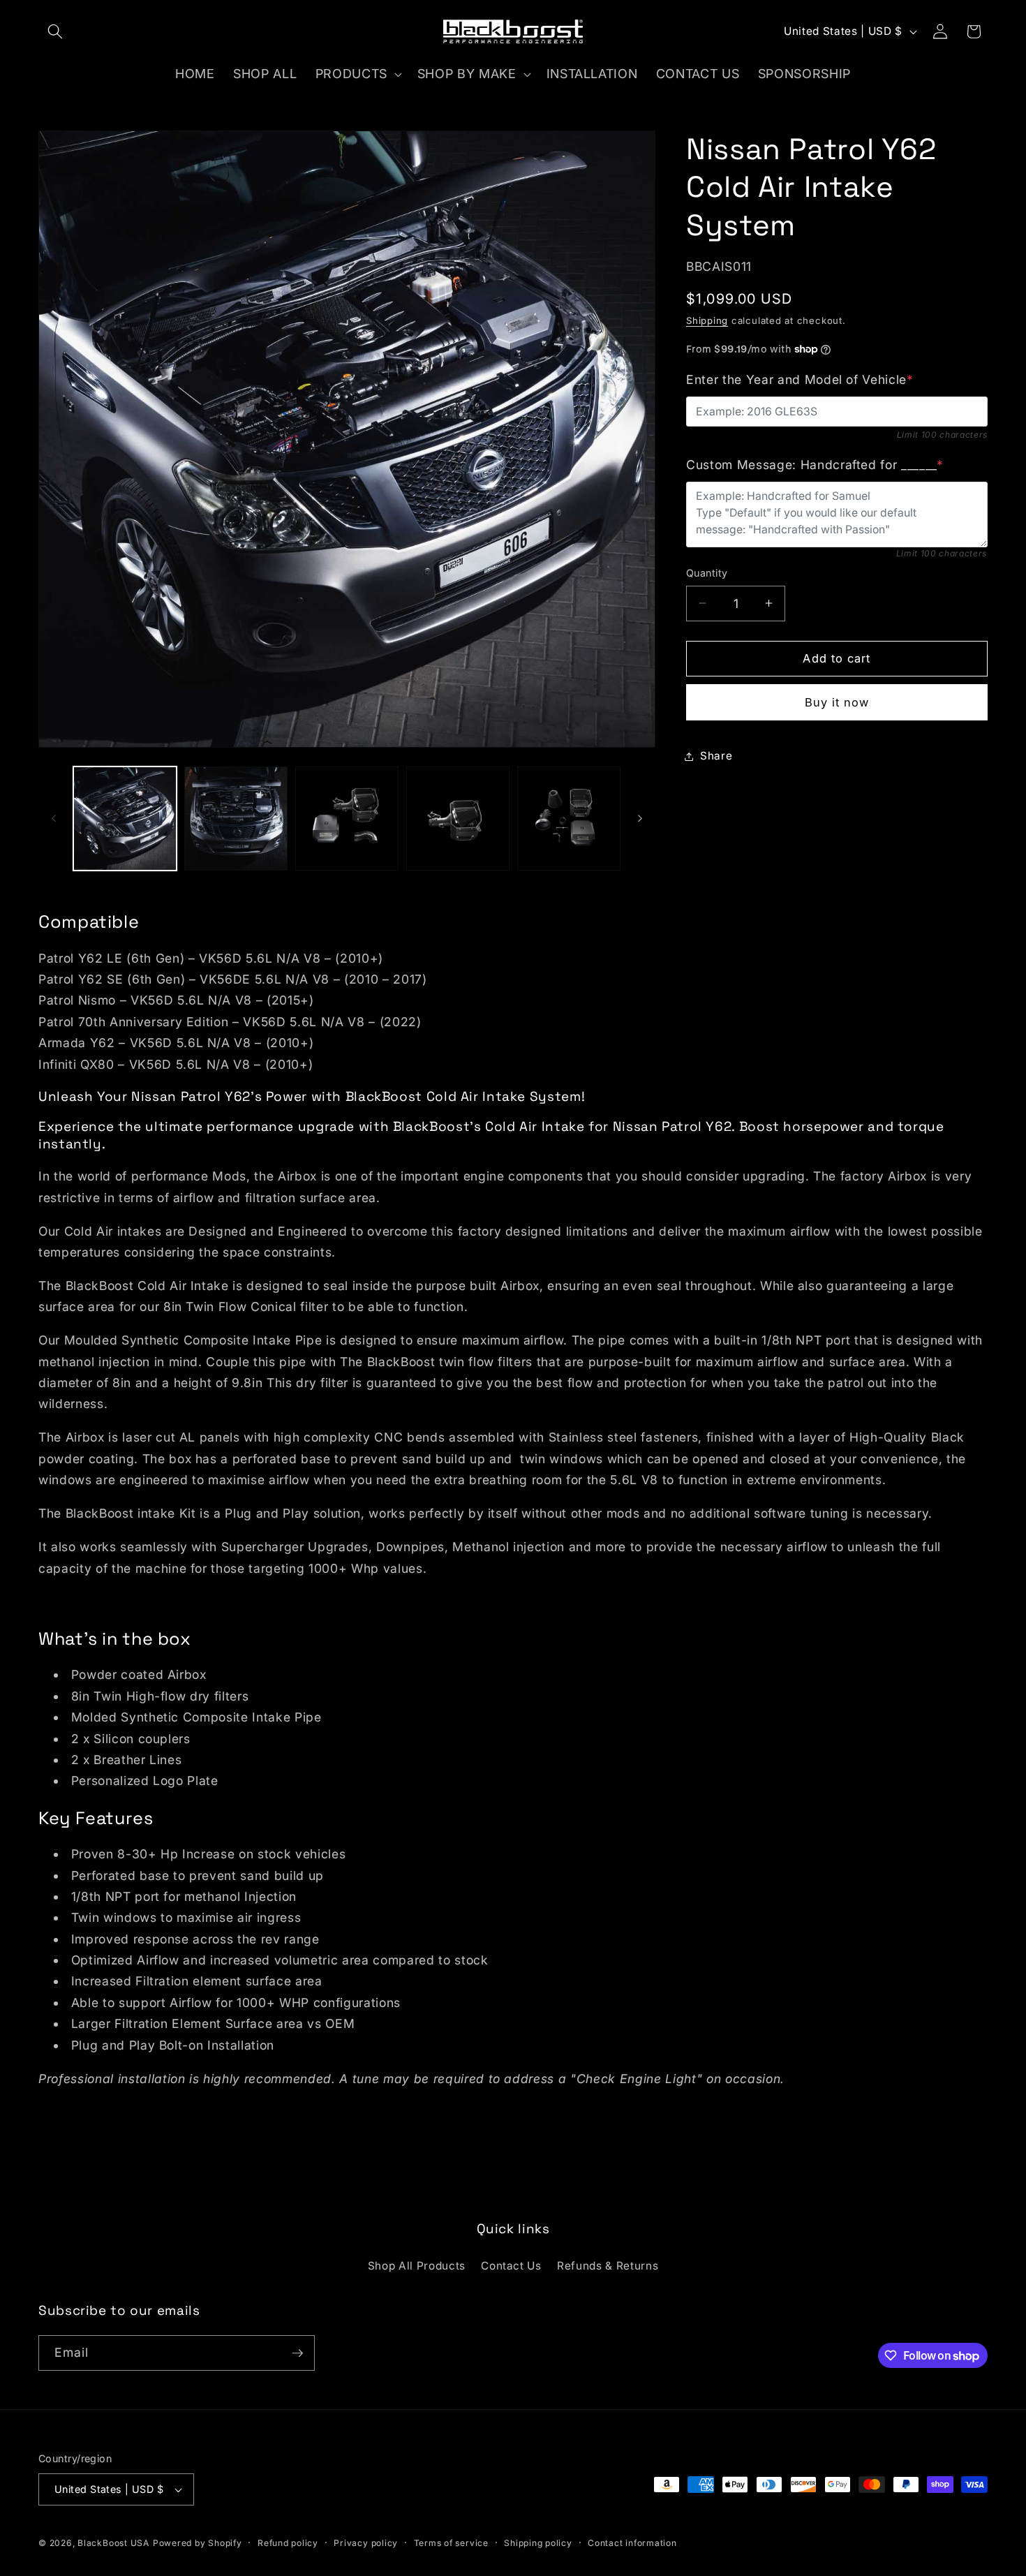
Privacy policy (366, 2543)
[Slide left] (54, 818)
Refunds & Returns (608, 2266)
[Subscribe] (297, 2353)
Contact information (632, 2543)
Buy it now (837, 702)
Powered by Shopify (198, 2543)
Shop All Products (417, 2266)
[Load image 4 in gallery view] (458, 818)
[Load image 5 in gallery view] (569, 818)
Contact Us (511, 2266)
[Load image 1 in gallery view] (125, 818)
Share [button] (716, 756)
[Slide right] (640, 818)
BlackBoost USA (113, 2543)
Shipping (707, 320)
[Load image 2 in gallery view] (236, 818)
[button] (55, 31)
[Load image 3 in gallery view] (347, 818)
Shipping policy (538, 2543)
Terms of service (451, 2543)
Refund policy (288, 2543)
